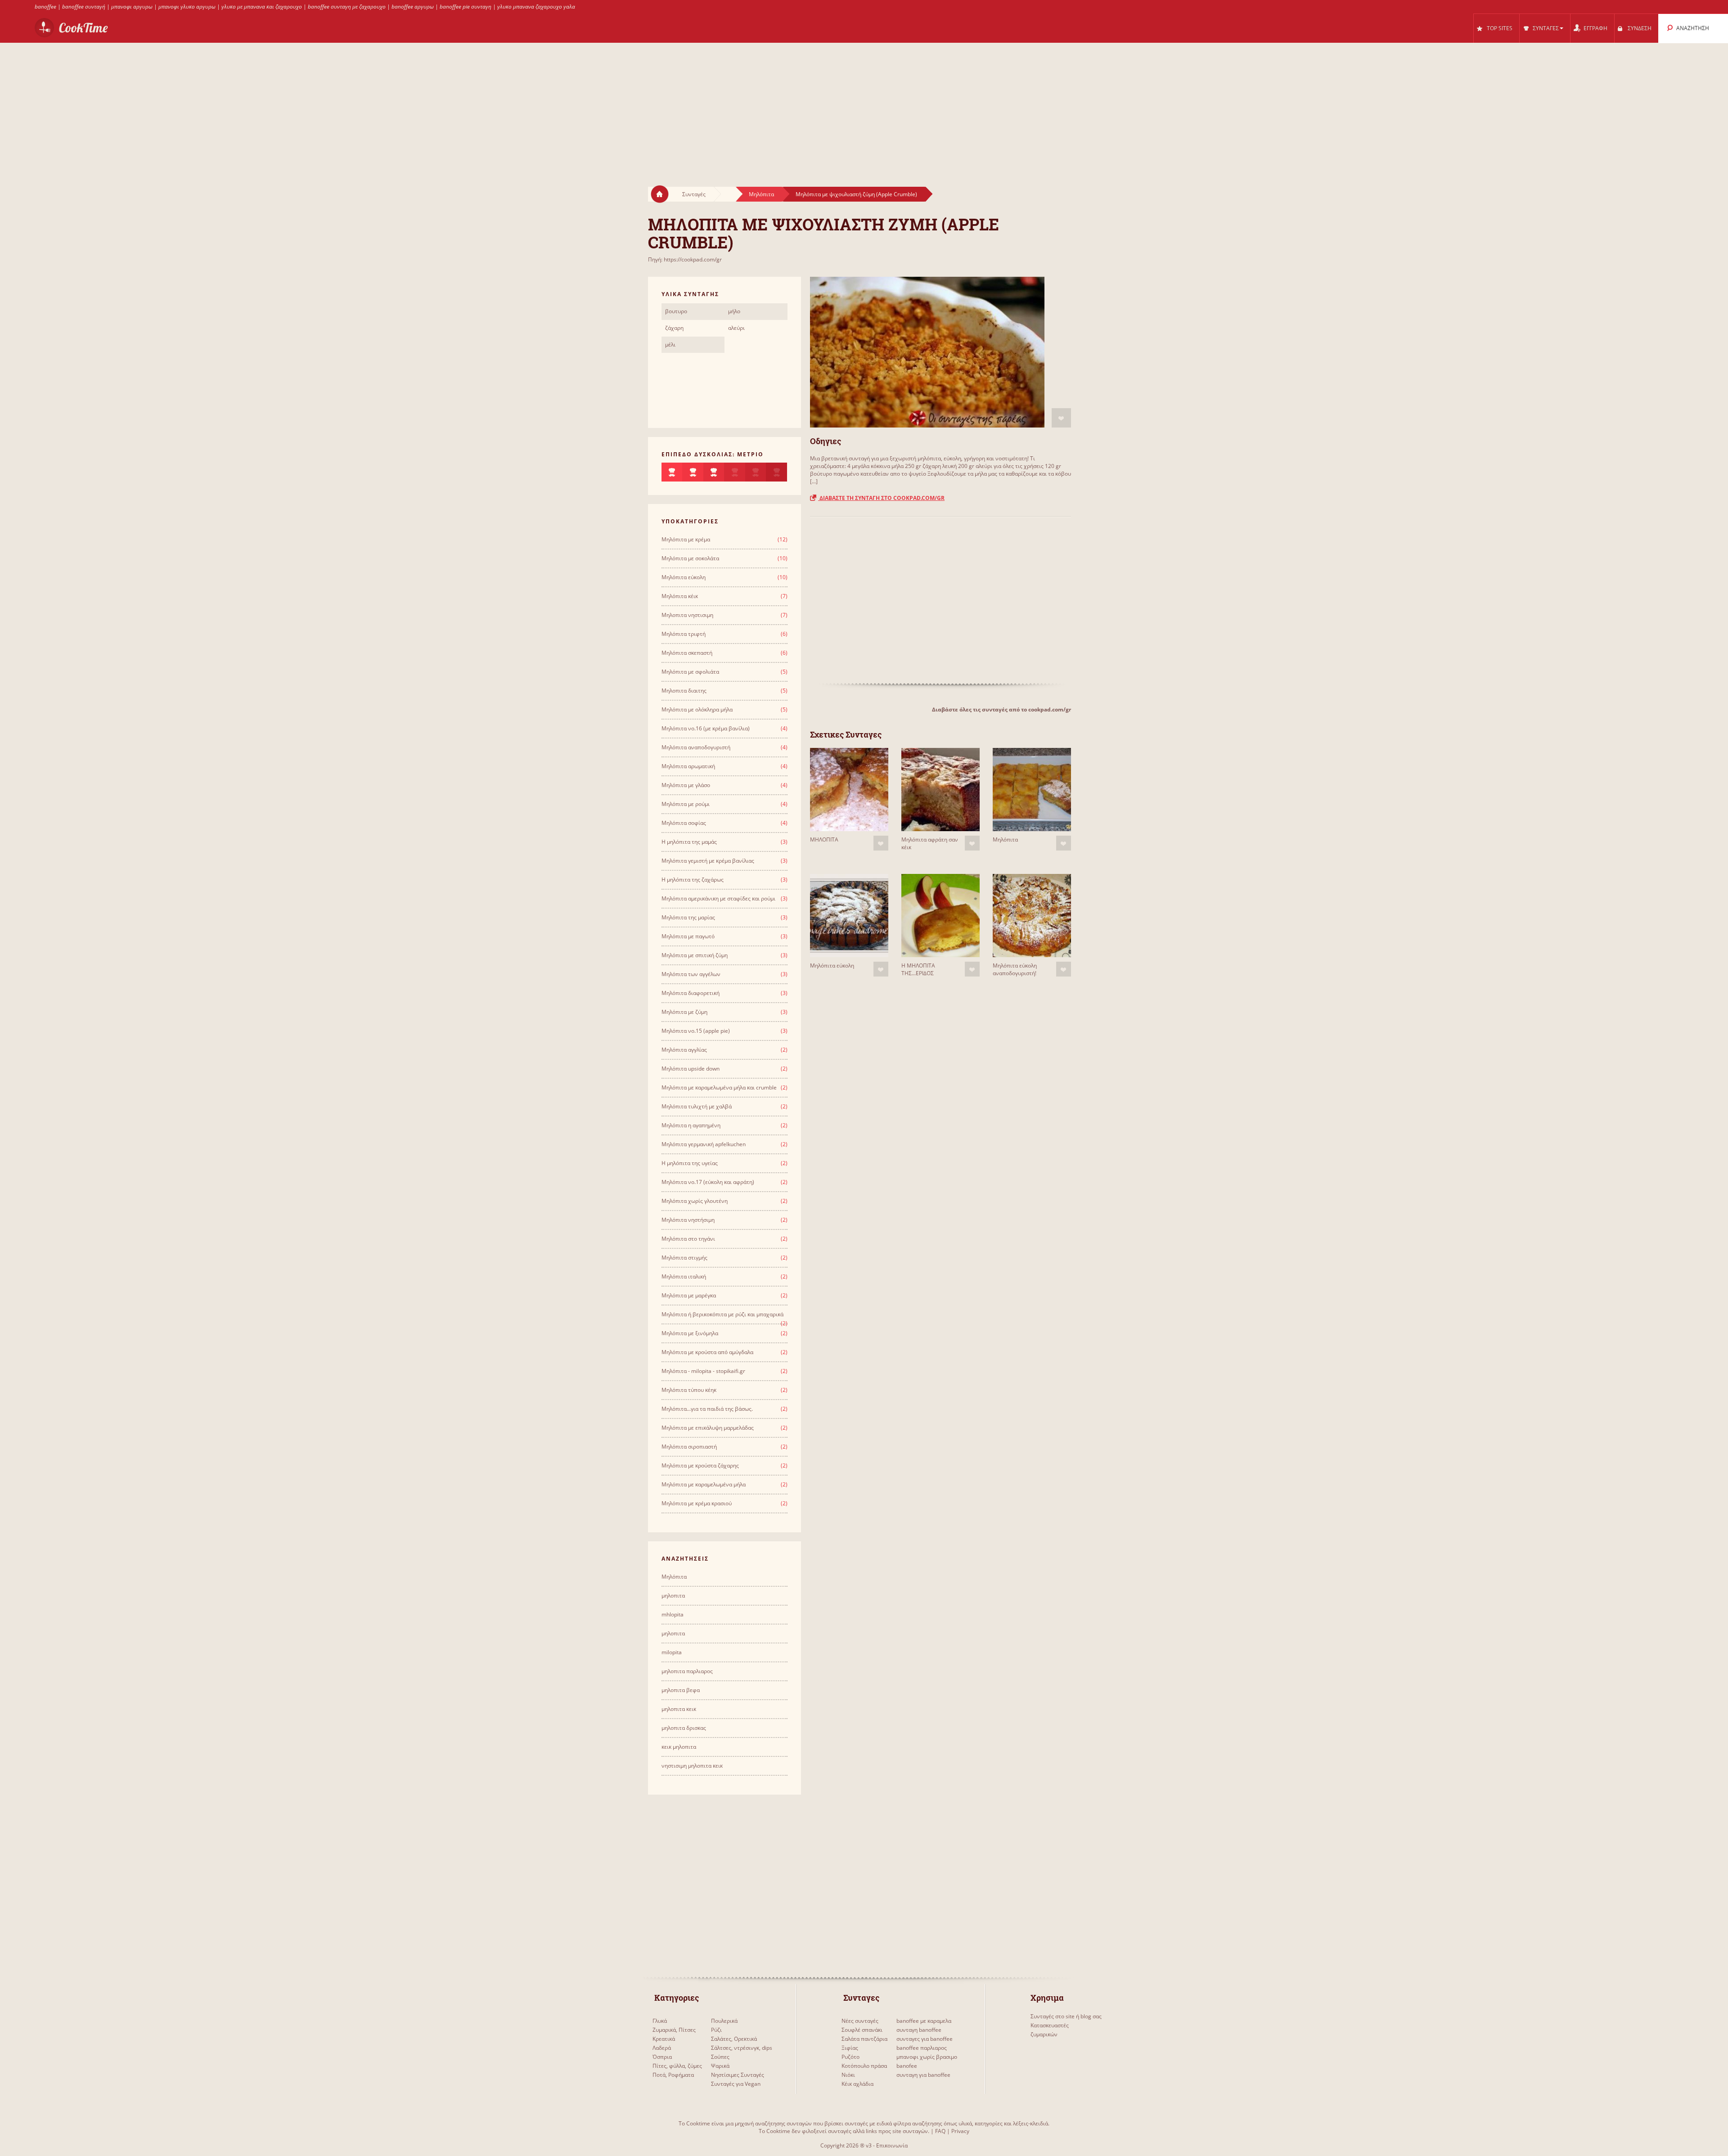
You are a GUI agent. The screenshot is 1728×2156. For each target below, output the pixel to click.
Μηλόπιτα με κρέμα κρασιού (697, 1503)
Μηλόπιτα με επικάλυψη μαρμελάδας (708, 1428)
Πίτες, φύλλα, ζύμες (677, 2066)
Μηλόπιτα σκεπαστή (687, 653)
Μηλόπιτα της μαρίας (688, 917)
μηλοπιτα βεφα (681, 1690)
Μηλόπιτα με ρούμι (686, 804)
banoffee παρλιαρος (922, 2048)
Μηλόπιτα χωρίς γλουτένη (695, 1201)
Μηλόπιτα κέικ (680, 596)
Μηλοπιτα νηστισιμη (687, 615)
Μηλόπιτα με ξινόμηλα (690, 1333)
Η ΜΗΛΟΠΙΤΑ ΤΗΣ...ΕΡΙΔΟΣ (918, 969)
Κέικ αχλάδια (857, 2084)
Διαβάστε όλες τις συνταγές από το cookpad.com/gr (1001, 709)
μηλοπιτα (673, 1596)
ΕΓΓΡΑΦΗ (1595, 28)
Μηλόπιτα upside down (691, 1069)
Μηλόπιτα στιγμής (684, 1258)
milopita (672, 1652)
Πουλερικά (724, 2021)
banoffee (45, 7)
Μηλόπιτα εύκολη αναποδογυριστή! (1015, 969)
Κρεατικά (664, 2039)
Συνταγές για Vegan (736, 2084)
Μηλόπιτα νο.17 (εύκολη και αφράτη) (708, 1182)
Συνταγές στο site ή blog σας (1066, 2016)
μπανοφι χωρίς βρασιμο (927, 2057)
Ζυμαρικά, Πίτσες (674, 2030)
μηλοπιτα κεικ (679, 1709)
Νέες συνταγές (860, 2021)
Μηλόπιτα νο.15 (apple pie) (696, 1031)
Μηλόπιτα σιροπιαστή (689, 1447)
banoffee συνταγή (84, 7)
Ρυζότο (850, 2057)
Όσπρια (662, 2057)
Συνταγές (694, 194)
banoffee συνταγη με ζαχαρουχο (347, 7)
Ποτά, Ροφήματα (673, 2075)
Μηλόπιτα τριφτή (684, 634)
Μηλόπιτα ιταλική (684, 1276)
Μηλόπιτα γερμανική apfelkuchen (704, 1144)
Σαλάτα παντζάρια (864, 2039)
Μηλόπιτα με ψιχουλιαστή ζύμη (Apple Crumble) (856, 194)
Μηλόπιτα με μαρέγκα (689, 1295)
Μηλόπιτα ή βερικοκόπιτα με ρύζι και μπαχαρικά (722, 1314)
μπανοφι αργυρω (132, 7)
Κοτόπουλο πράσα (864, 2066)
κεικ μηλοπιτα (679, 1747)
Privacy (960, 2131)
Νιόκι (848, 2075)
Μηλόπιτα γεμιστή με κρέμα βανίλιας (708, 861)
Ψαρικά (720, 2066)
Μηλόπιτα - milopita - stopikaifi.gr (703, 1371)
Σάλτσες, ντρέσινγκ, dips (742, 2048)
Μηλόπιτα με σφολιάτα (690, 672)
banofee (907, 2066)
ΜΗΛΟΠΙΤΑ (824, 839)
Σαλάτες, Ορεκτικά (734, 2039)
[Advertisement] (864, 106)
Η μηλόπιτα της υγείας (690, 1163)
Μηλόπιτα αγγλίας (684, 1050)
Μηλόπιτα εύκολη (832, 965)
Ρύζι (716, 2030)
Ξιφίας (850, 2048)
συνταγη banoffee (919, 2030)
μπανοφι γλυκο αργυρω (187, 7)
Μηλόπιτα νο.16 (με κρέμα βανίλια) (706, 728)
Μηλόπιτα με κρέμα (686, 539)
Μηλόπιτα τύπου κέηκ (689, 1390)
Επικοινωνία (892, 2145)
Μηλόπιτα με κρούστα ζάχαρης (700, 1465)
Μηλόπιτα (761, 194)
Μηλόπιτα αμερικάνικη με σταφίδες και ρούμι (718, 898)
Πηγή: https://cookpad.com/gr (685, 259)
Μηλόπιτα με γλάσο (686, 785)
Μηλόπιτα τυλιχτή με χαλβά (697, 1106)
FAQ (940, 2131)
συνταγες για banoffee (925, 2039)
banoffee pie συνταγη (466, 7)
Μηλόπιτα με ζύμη (684, 1012)
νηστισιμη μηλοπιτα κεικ (692, 1766)
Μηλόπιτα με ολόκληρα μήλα (697, 709)
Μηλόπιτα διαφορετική (691, 993)
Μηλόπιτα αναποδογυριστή (696, 747)
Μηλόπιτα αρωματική (688, 766)
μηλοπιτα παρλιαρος (687, 1671)
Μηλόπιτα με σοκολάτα (690, 558)
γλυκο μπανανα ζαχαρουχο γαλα (536, 7)
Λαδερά (662, 2048)
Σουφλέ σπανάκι (862, 2030)
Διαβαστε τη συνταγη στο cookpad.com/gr (881, 498)
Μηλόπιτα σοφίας (684, 823)
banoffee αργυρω (413, 7)
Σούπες (720, 2057)
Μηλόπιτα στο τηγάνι (688, 1239)
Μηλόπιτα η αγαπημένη (691, 1125)
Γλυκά (660, 2021)
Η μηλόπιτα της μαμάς (689, 842)
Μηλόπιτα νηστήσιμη (688, 1220)
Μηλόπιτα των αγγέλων (691, 974)
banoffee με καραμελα (924, 2021)
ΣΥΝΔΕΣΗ (1640, 28)
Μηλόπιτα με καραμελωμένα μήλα (704, 1484)
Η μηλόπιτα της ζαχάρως (693, 880)
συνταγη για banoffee (923, 2075)
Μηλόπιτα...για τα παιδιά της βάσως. (707, 1409)
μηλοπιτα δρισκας (684, 1728)
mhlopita (673, 1614)
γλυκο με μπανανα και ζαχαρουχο (262, 7)
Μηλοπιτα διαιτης (684, 691)
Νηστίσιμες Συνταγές (738, 2075)
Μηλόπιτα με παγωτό (688, 936)
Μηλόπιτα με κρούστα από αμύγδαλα (707, 1352)
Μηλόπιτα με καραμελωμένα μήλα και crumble (719, 1087)
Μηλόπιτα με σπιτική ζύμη (695, 955)
